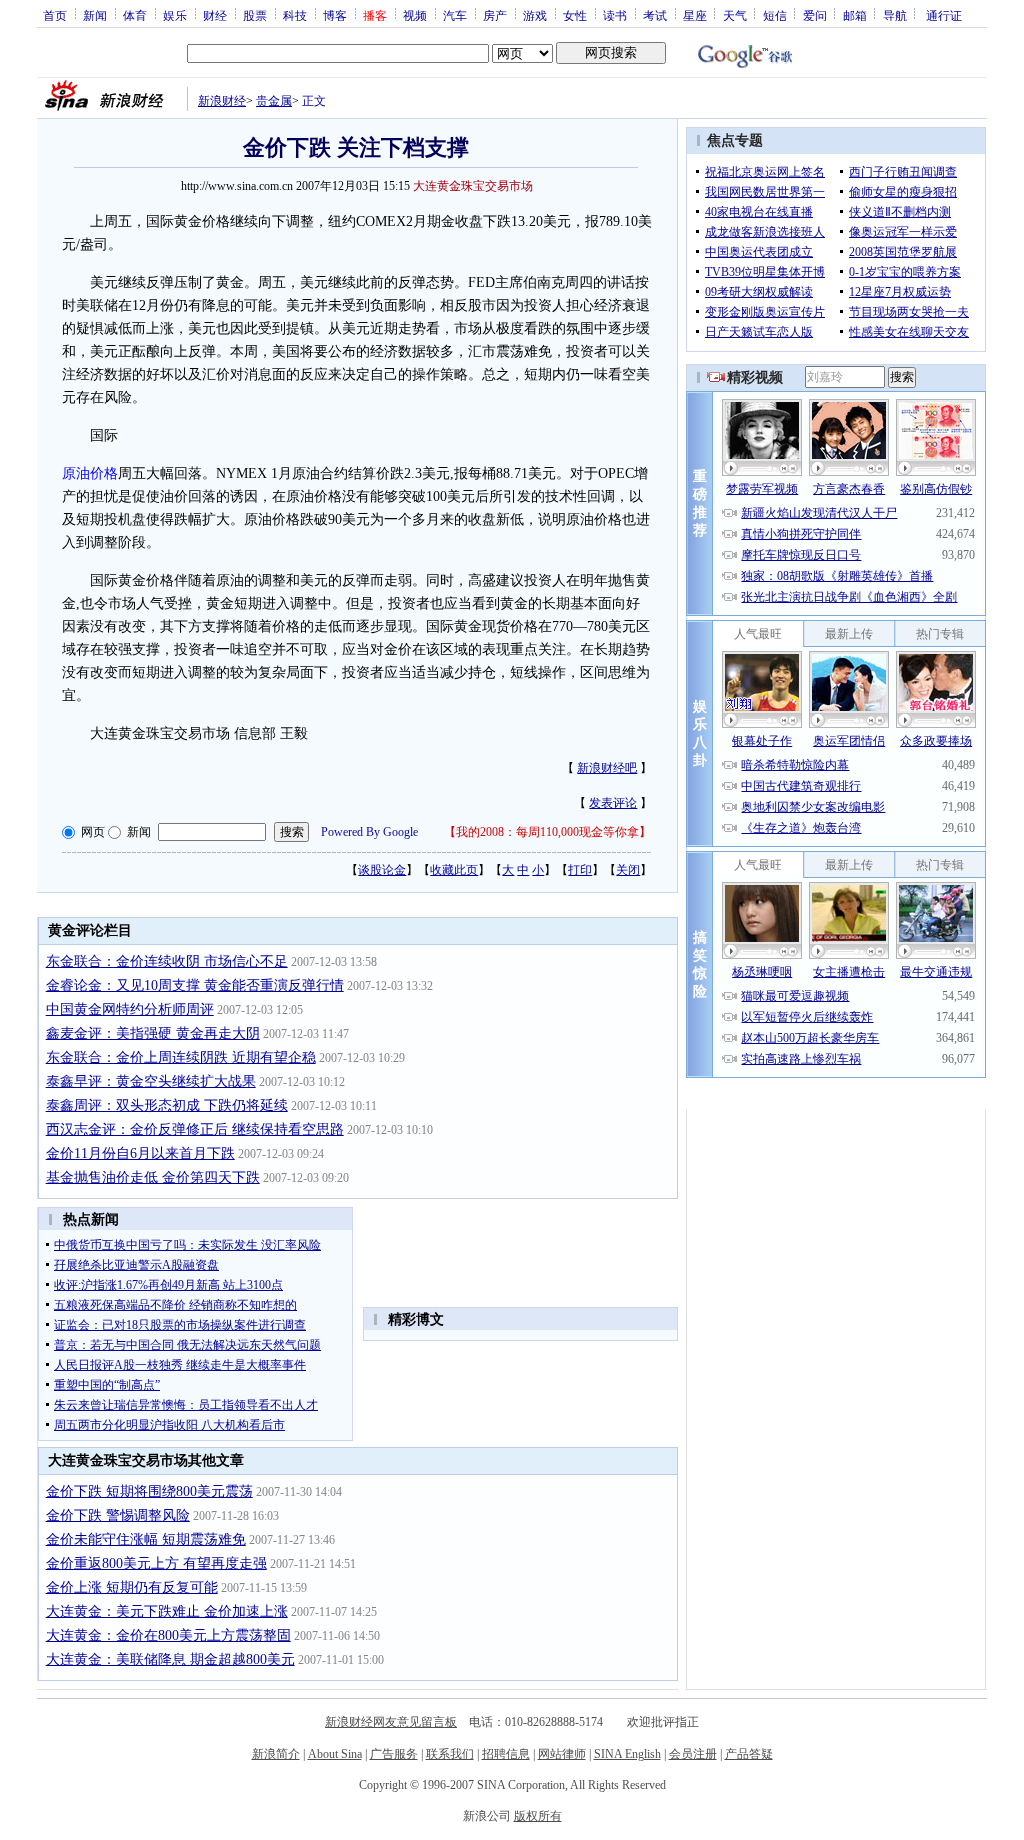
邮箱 (855, 15)
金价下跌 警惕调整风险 (118, 1515)
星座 (695, 15)
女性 (575, 15)
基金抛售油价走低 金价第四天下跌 (153, 1177)
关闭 (628, 870)
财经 (215, 15)
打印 (580, 870)
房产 (495, 15)
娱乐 (175, 15)
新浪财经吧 (607, 768)
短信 (775, 15)
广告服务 (394, 1754)
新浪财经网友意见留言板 (391, 1722)
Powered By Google (369, 832)
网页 (93, 832)
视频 (415, 15)
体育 (135, 15)
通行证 (944, 15)
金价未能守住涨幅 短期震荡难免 (146, 1539)
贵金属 (274, 101)
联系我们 (450, 1754)
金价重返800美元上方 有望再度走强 (156, 1563)
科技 (295, 15)
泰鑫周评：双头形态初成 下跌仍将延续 (167, 1105)
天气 (735, 15)
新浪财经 (222, 101)
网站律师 (562, 1754)
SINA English (627, 1754)
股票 (255, 15)
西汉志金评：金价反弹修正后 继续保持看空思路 (195, 1129)
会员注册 (693, 1754)
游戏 (535, 15)
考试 (655, 15)
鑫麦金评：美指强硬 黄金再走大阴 (153, 1033)
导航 (895, 15)
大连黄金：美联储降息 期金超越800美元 (170, 1659)
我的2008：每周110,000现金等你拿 (547, 832)
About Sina (335, 1754)
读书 (615, 15)
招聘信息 (506, 1754)
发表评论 (613, 803)
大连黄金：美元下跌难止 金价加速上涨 (167, 1611)
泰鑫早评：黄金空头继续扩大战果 (151, 1081)
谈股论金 (382, 870)
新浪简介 (276, 1754)
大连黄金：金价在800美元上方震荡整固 (168, 1635)
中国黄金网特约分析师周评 (130, 1009)
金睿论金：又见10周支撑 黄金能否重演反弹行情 (195, 985)
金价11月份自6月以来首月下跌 (140, 1153)
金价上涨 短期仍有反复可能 (132, 1587)
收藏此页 (454, 870)
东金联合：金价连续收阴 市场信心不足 (167, 961)
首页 (55, 15)
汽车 (455, 15)
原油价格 (90, 473)
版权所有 (538, 1816)
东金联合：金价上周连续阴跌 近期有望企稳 (181, 1057)
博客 (335, 15)
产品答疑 (749, 1754)
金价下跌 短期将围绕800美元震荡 (149, 1491)
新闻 (95, 15)
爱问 (815, 15)
